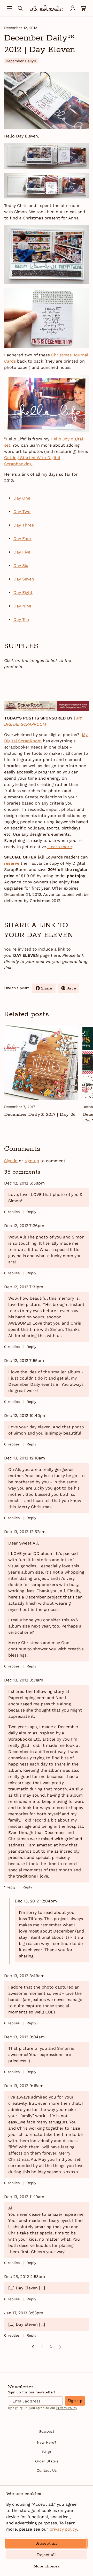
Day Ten (21, 619)
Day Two (22, 512)
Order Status (47, 2461)
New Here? (47, 2442)
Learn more (59, 847)
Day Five (22, 552)
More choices (47, 2566)
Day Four (22, 539)
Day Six (21, 566)
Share (48, 989)
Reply (31, 1212)
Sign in (11, 1161)
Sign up (75, 2401)
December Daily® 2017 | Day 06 (40, 1114)
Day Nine (22, 606)
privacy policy (63, 2529)
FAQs (47, 2452)
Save (73, 989)
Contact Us (47, 2470)
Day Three (24, 525)
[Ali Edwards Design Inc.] (47, 8)
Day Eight (23, 593)
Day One (22, 498)
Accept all (46, 2543)
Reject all (46, 2555)
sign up (32, 1161)
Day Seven (24, 579)
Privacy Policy (67, 2408)
